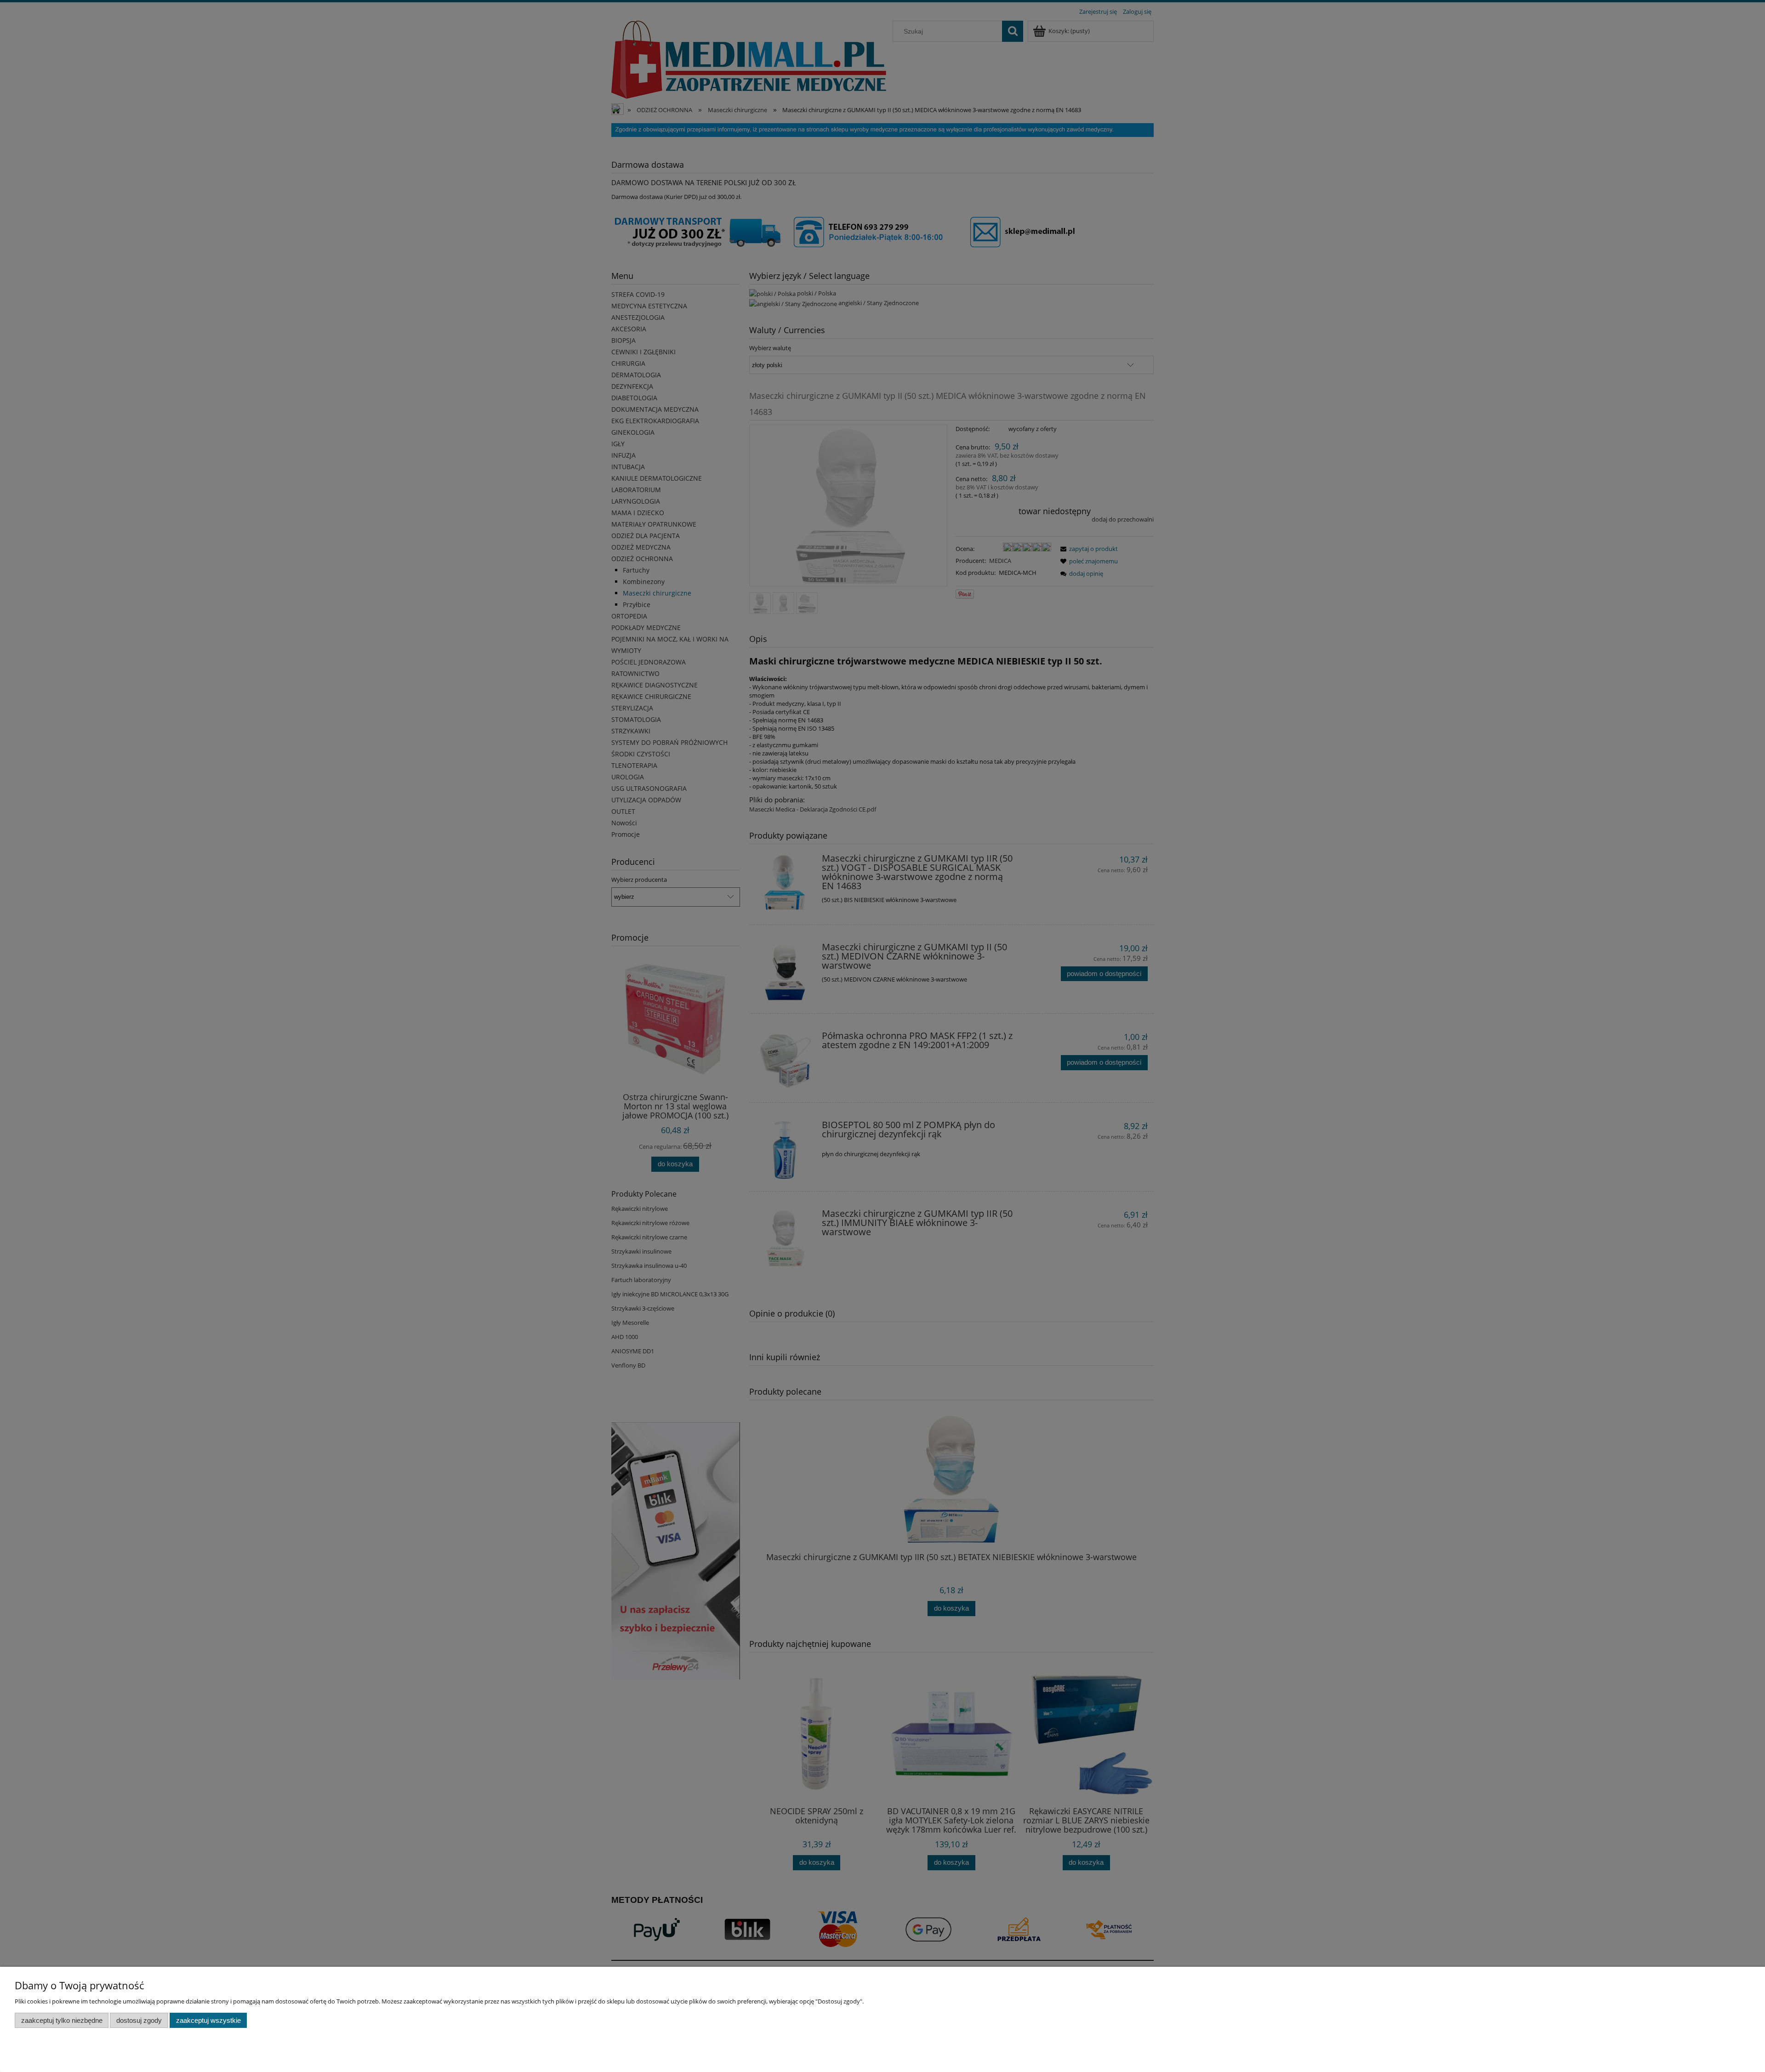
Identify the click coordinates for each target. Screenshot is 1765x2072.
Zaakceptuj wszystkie (208, 2020)
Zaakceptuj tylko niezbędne (62, 2020)
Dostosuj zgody (139, 2020)
